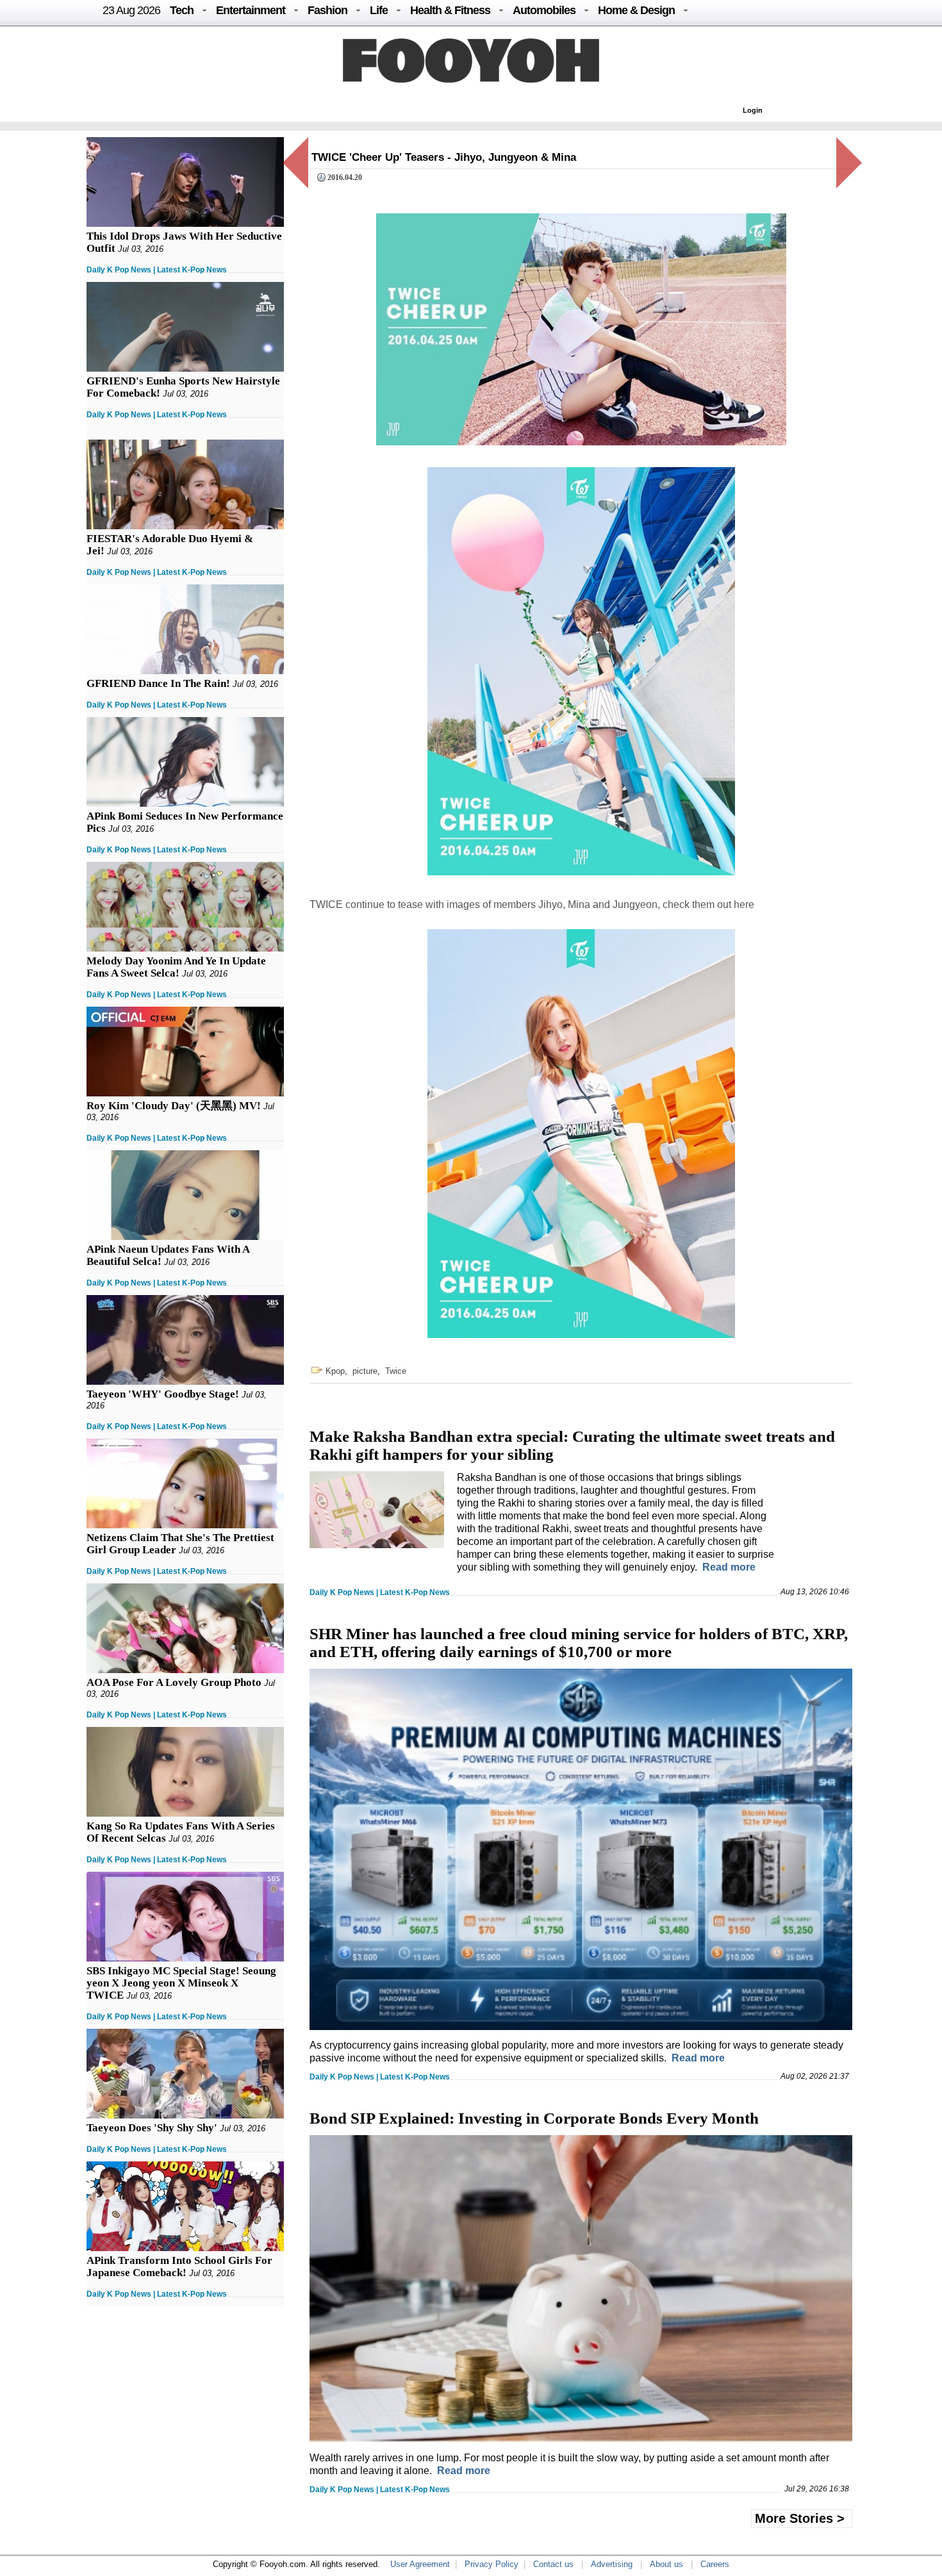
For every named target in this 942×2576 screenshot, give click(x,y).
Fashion (327, 10)
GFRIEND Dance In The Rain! (158, 683)
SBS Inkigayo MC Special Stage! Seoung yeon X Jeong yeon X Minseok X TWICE (181, 1983)
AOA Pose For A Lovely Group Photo (174, 1682)
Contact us (553, 2564)
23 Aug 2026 (131, 10)
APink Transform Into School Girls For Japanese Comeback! (179, 2266)
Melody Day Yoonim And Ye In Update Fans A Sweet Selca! (176, 967)
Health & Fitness (450, 10)
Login (753, 110)
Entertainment (251, 10)
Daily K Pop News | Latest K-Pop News (157, 270)
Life (379, 10)
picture (365, 1371)
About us (666, 2564)
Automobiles (544, 10)
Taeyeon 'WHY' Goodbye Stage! (163, 1394)
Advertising (612, 2564)
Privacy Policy (492, 2564)
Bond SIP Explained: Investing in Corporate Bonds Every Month (534, 2118)
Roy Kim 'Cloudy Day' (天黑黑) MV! (174, 1106)
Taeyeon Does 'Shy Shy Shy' (152, 2128)
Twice (396, 1371)
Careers (715, 2564)
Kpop (335, 1371)
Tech (182, 10)
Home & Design (636, 10)
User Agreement (420, 2564)
